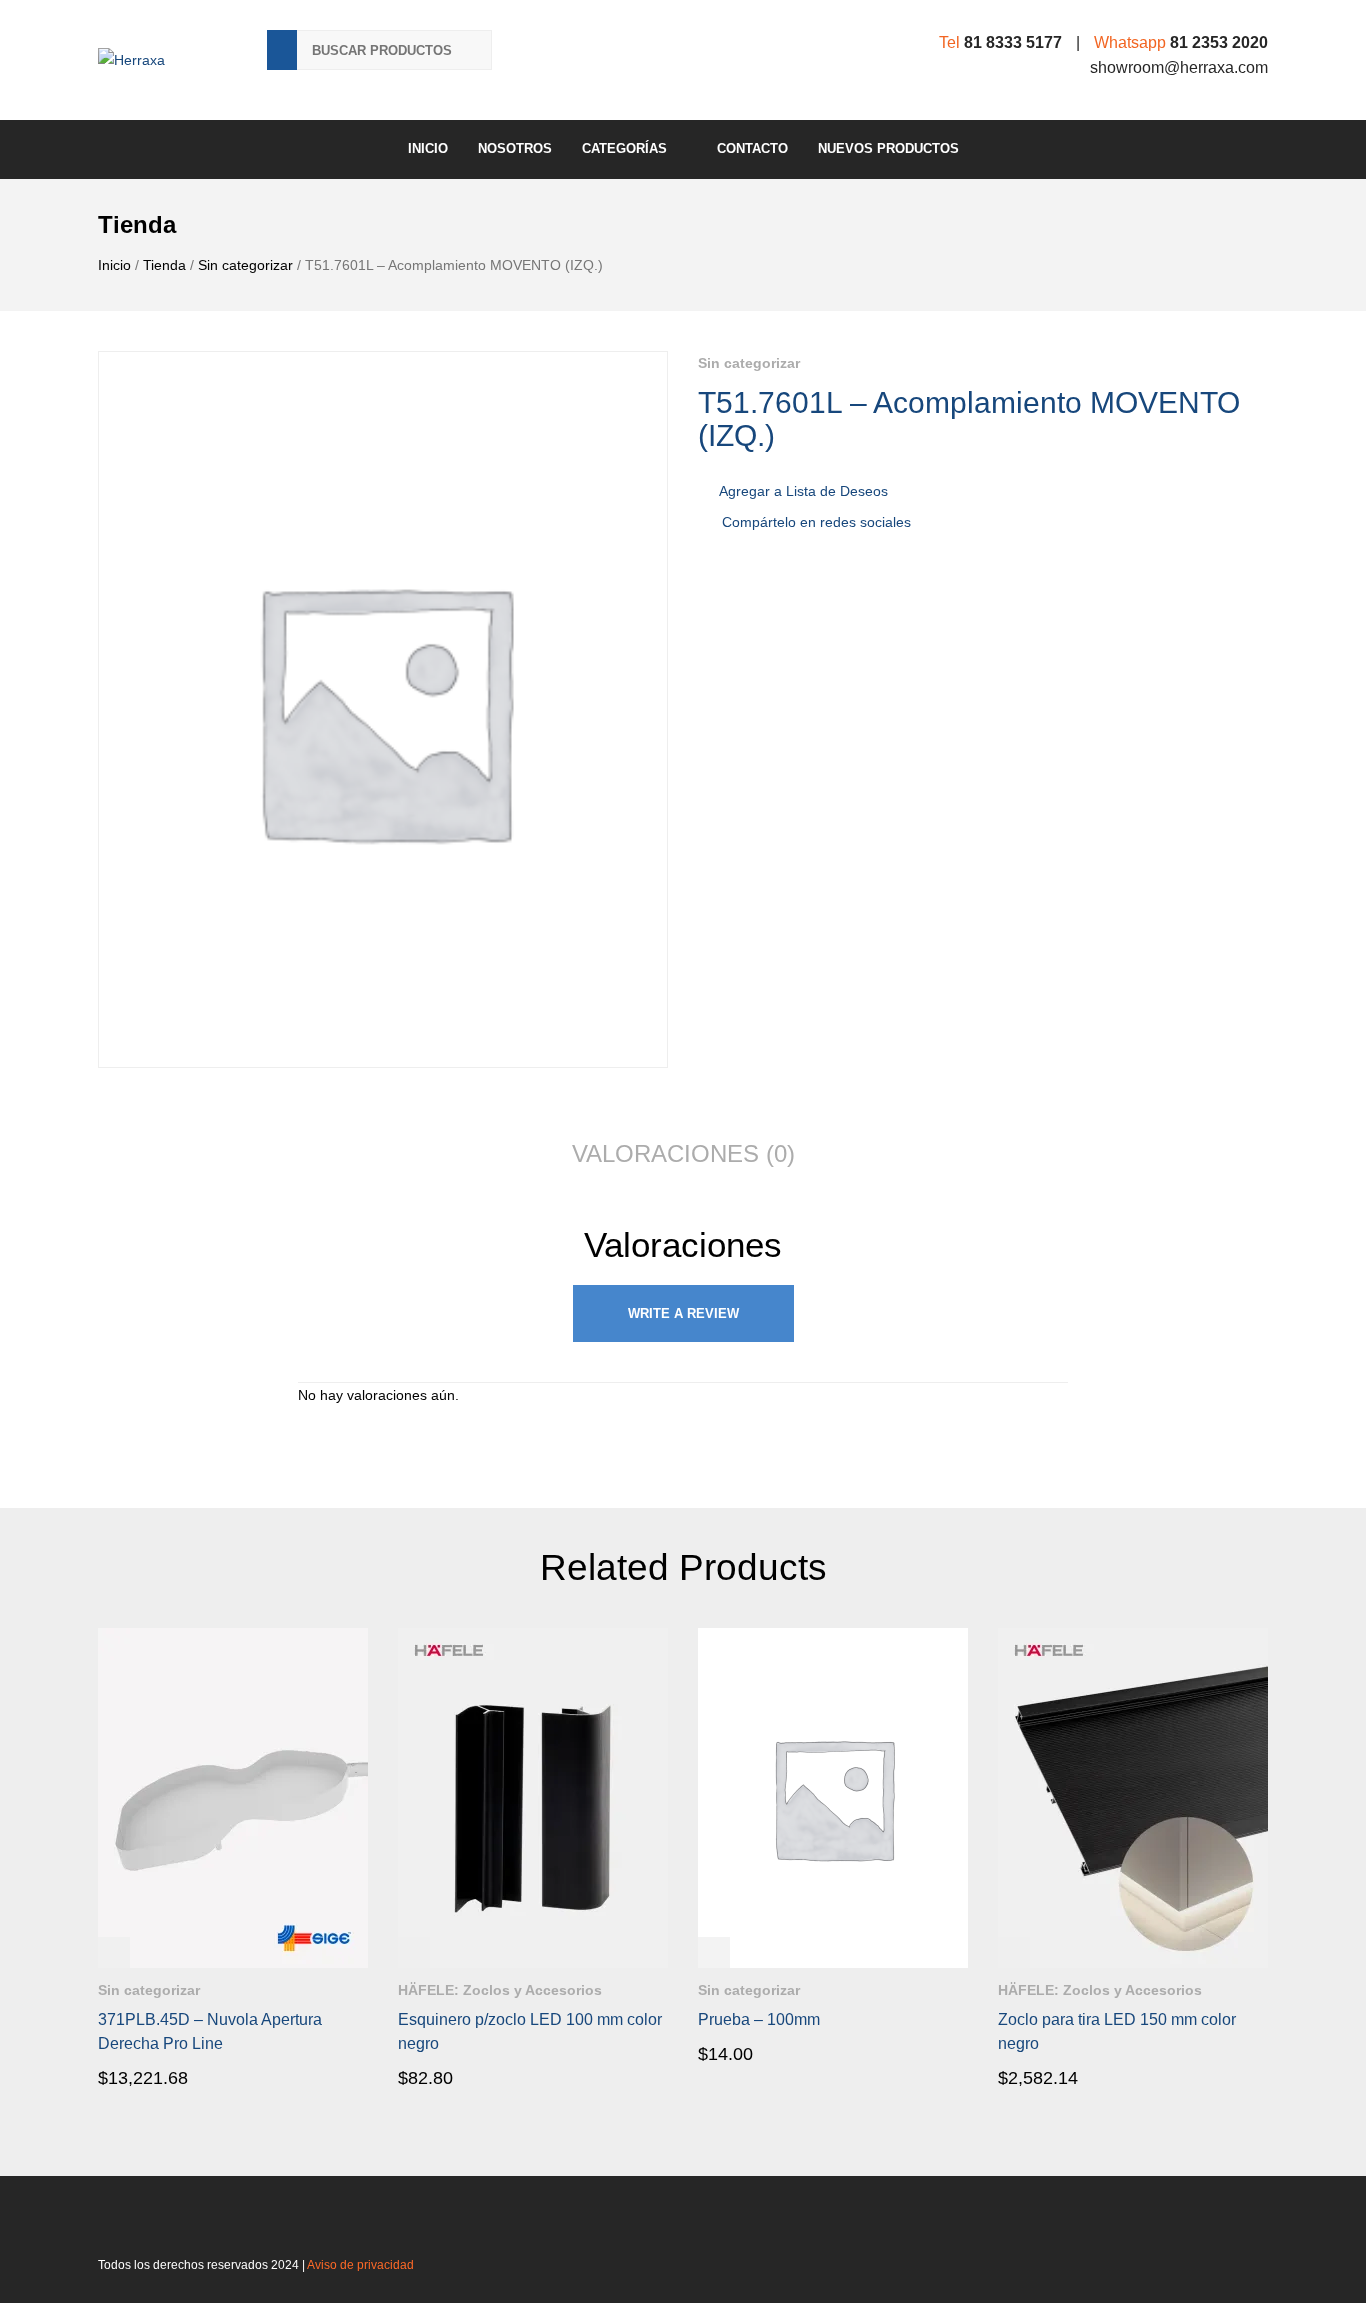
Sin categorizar (245, 265)
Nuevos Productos (888, 148)
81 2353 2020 (1219, 42)
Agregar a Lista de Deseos (803, 491)
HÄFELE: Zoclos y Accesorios (500, 1990)
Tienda (164, 265)
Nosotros (515, 148)
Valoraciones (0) (683, 1153)
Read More (155, 2077)
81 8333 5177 (1013, 42)
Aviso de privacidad (360, 2265)
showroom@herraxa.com (1179, 67)
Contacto (752, 148)
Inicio (428, 148)
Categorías (624, 148)
